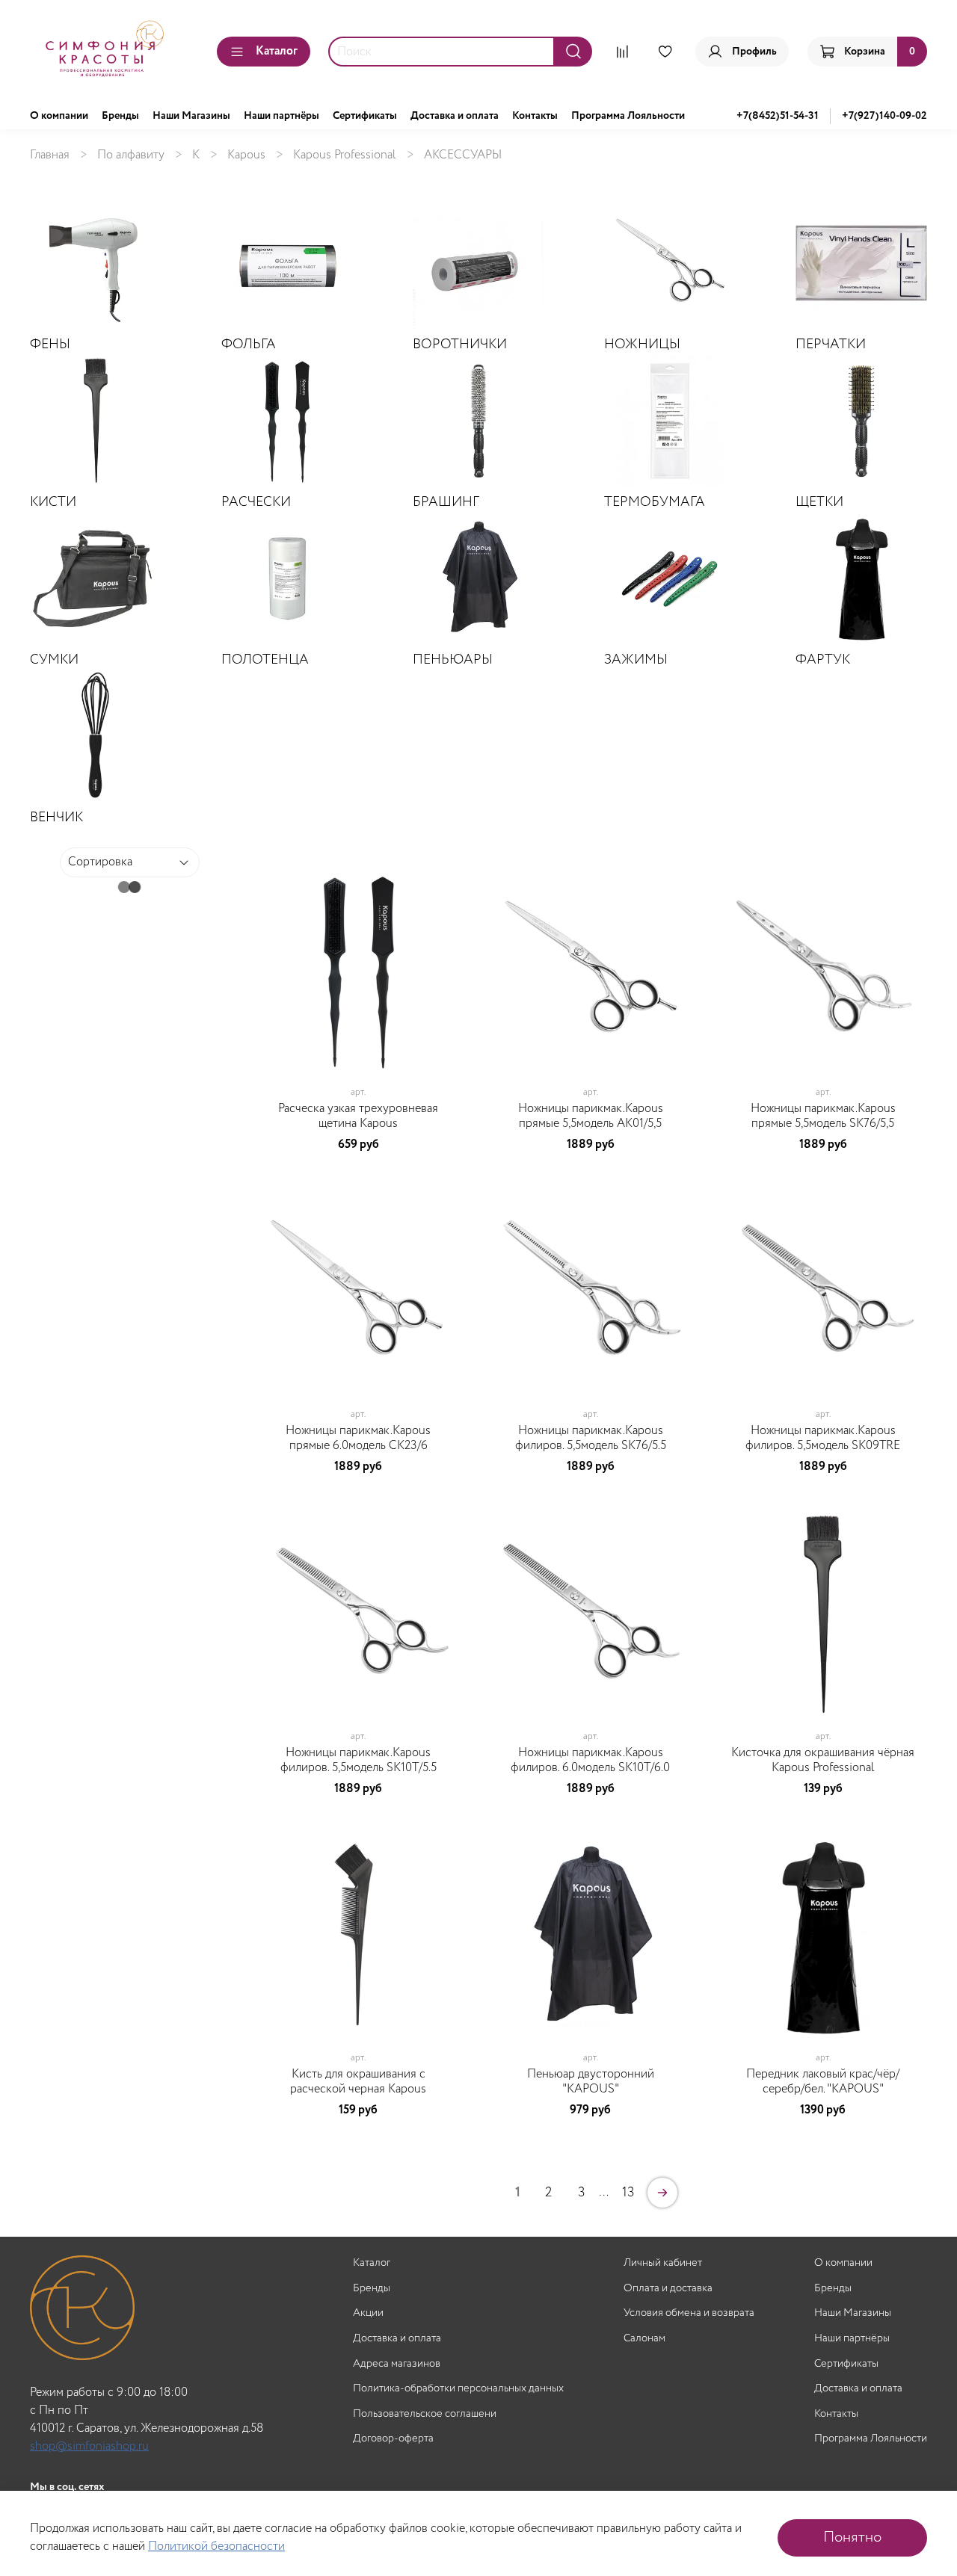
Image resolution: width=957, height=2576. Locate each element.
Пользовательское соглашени (425, 2414)
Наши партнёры (281, 116)
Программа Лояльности (628, 116)
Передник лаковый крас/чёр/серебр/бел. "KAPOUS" (823, 2082)
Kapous (246, 155)
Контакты (535, 116)
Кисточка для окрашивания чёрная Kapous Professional (823, 1760)
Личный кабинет (663, 2263)
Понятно (852, 2538)
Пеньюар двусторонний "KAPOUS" (591, 2082)
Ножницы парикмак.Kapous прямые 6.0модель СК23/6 (358, 1438)
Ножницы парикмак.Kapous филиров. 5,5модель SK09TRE (823, 1438)
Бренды (120, 116)
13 (628, 2193)
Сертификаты (365, 116)
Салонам (644, 2339)
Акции (368, 2313)
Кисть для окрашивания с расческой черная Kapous (358, 2082)
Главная (50, 155)
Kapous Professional (345, 155)
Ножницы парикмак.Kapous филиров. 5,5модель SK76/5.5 (591, 1438)
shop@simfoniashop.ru (89, 2446)
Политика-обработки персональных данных (458, 2389)
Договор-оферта (393, 2439)
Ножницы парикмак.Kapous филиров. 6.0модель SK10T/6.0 (590, 1760)
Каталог (277, 51)
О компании (59, 116)
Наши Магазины (191, 116)
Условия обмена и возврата (689, 2313)
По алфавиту (131, 155)
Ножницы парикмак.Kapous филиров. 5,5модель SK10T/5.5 (359, 1760)
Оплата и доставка (668, 2289)
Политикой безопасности (216, 2546)
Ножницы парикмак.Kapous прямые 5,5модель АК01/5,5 (591, 1116)
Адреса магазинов (397, 2364)
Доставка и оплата (455, 116)
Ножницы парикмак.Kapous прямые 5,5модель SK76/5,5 (823, 1116)
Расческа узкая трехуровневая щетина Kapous (358, 1116)
